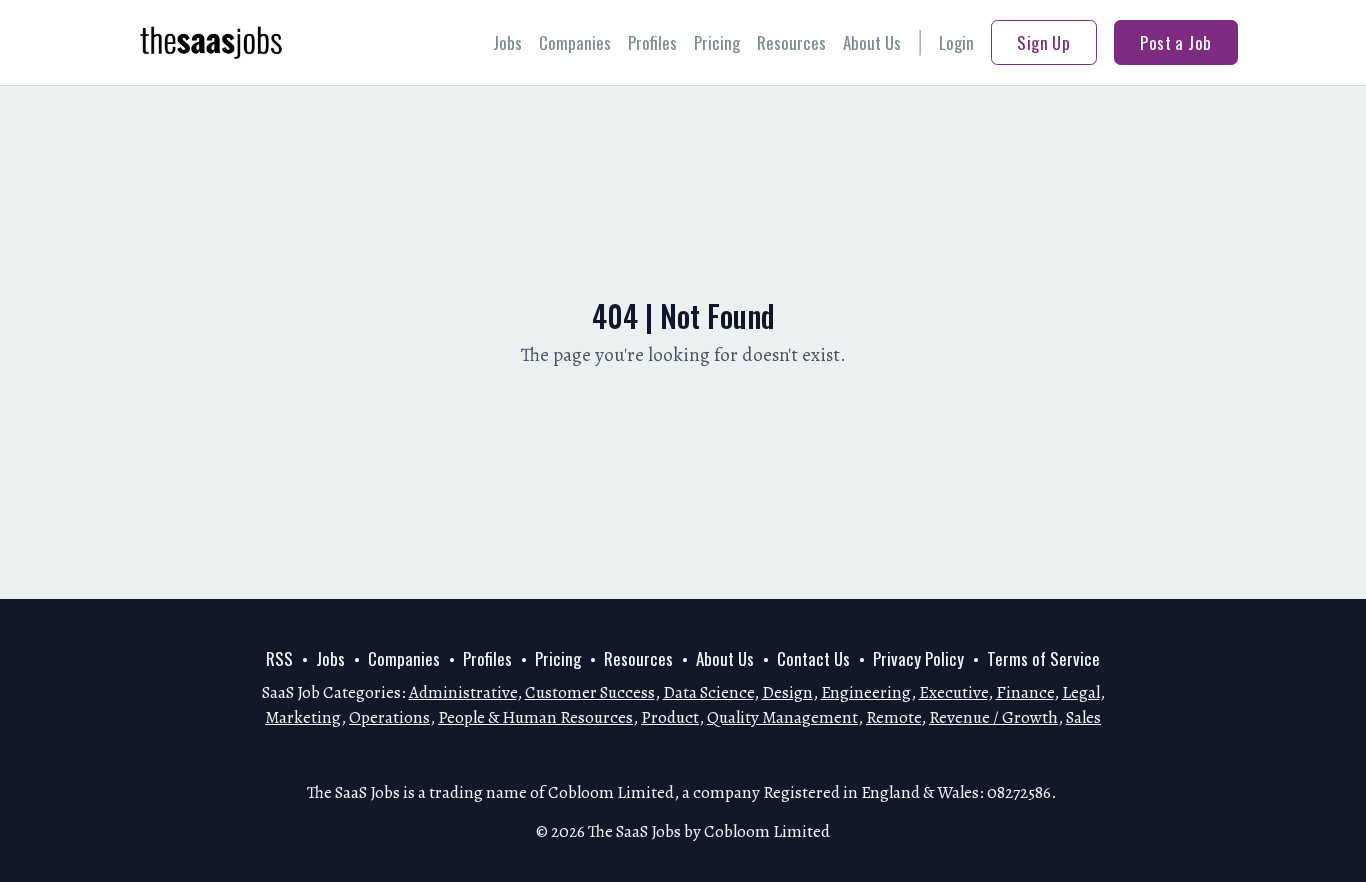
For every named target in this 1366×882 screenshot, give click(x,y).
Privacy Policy (918, 658)
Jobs (507, 42)
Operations (389, 717)
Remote (893, 717)
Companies (575, 42)
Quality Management (782, 717)
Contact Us (813, 658)
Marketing (303, 717)
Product (670, 717)
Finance (1025, 692)
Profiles (652, 42)
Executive (953, 692)
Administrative (463, 692)
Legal (1081, 692)
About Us (872, 42)
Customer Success (590, 692)
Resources (791, 42)
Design (787, 692)
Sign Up (1043, 42)
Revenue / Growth (993, 717)
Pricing (717, 42)
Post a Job (1175, 42)
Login (956, 42)
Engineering (866, 692)
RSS (279, 658)
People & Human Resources (535, 717)
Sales (1083, 717)
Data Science (708, 692)
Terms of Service (1043, 658)
